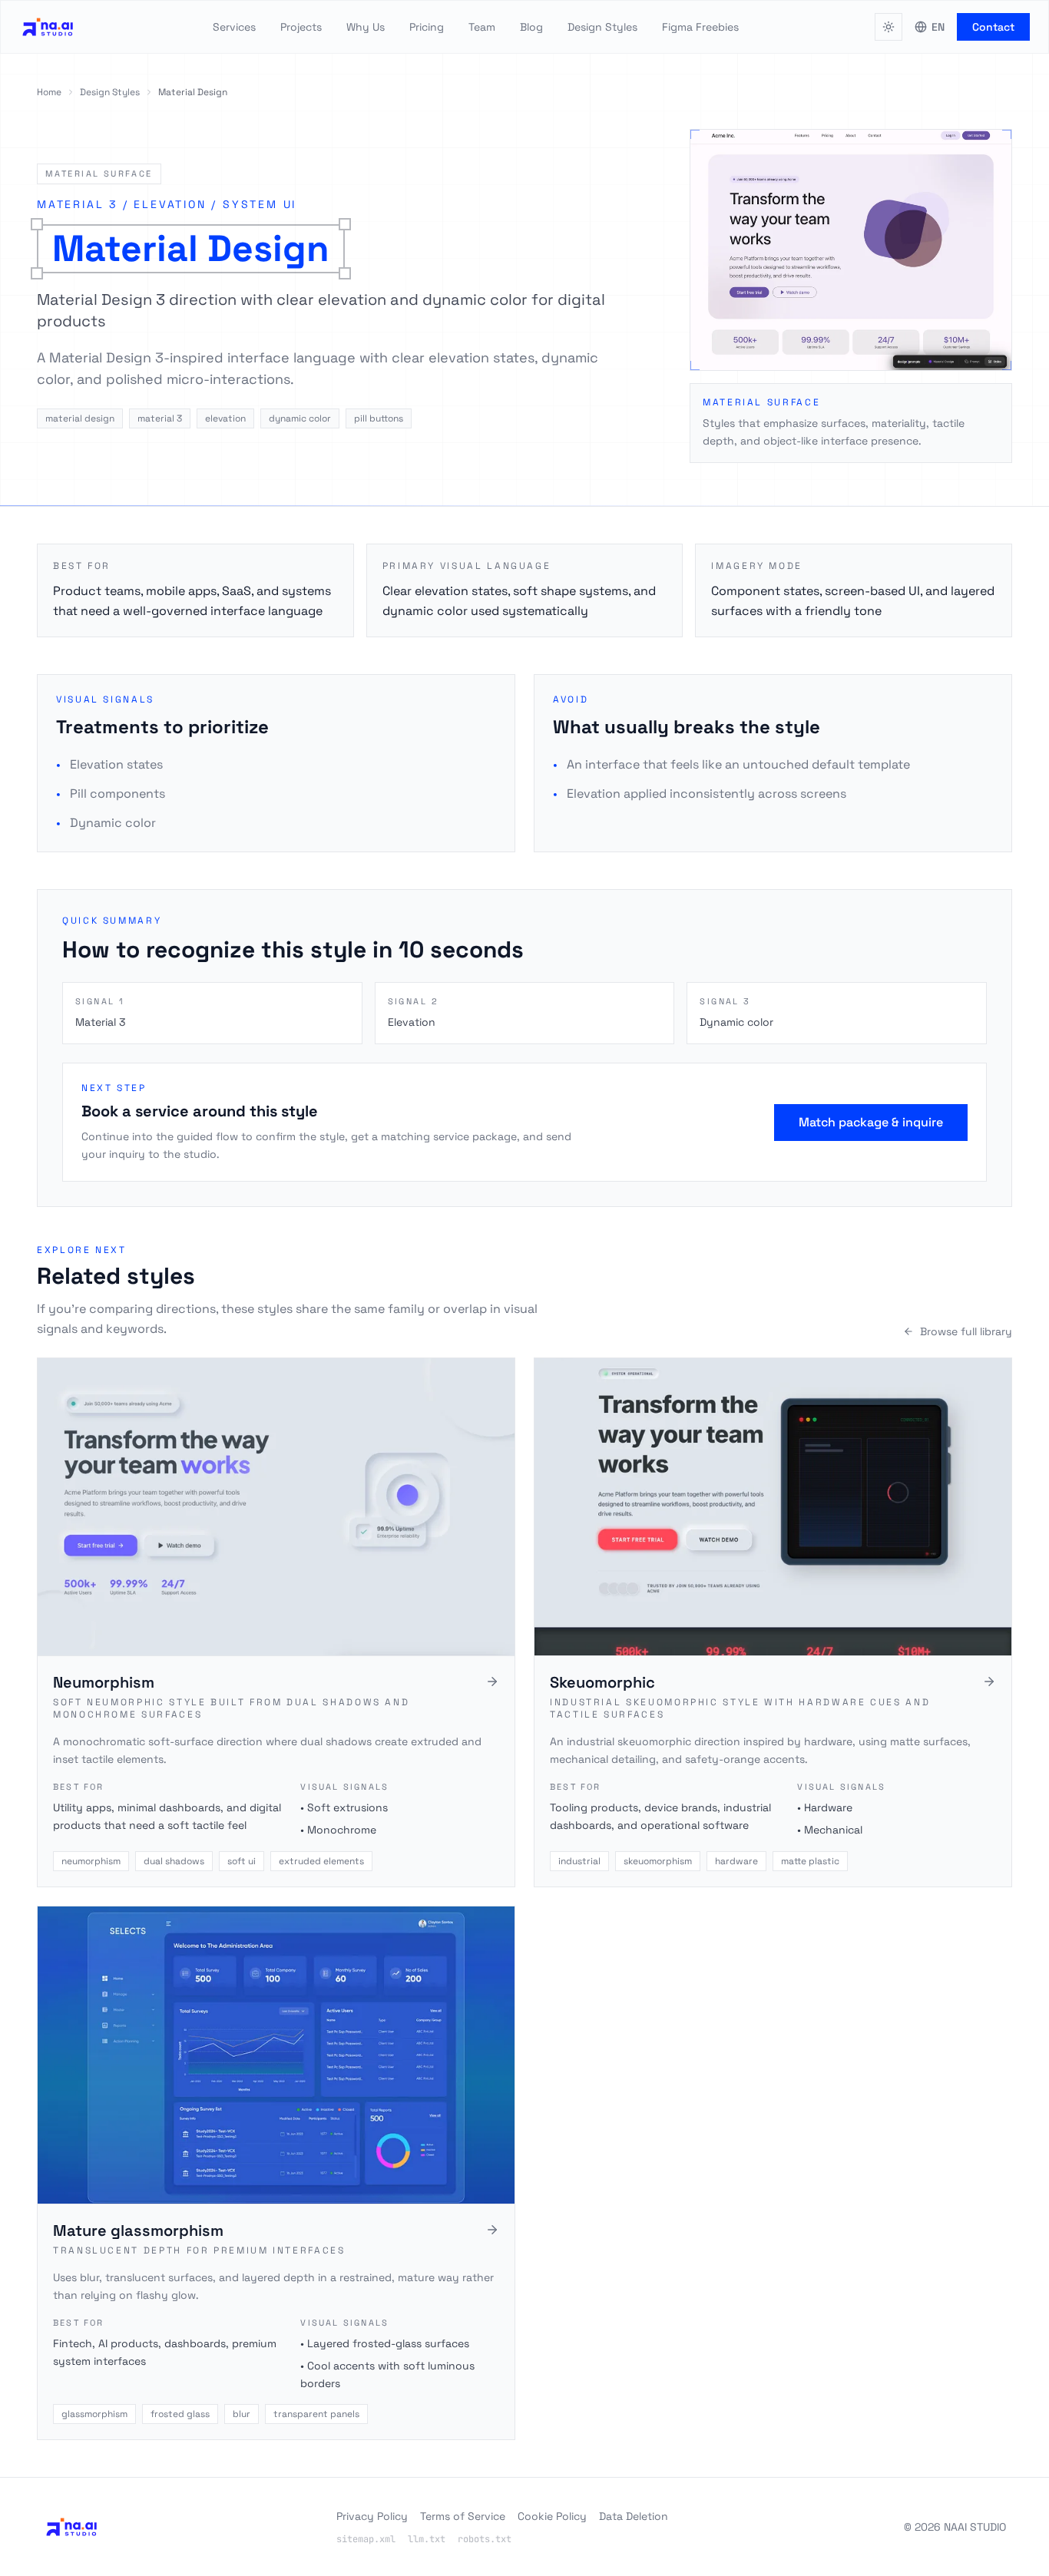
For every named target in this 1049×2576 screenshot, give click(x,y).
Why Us (366, 27)
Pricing (427, 27)
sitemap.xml (366, 2539)
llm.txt (427, 2539)
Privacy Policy (372, 2516)
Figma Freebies (700, 27)
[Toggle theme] (889, 27)
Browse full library (966, 1331)
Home (49, 92)
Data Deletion (634, 2516)
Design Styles (602, 27)
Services (234, 27)
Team (482, 27)
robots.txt (485, 2539)
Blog (531, 27)
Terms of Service (463, 2516)
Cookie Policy (552, 2516)
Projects (301, 27)
